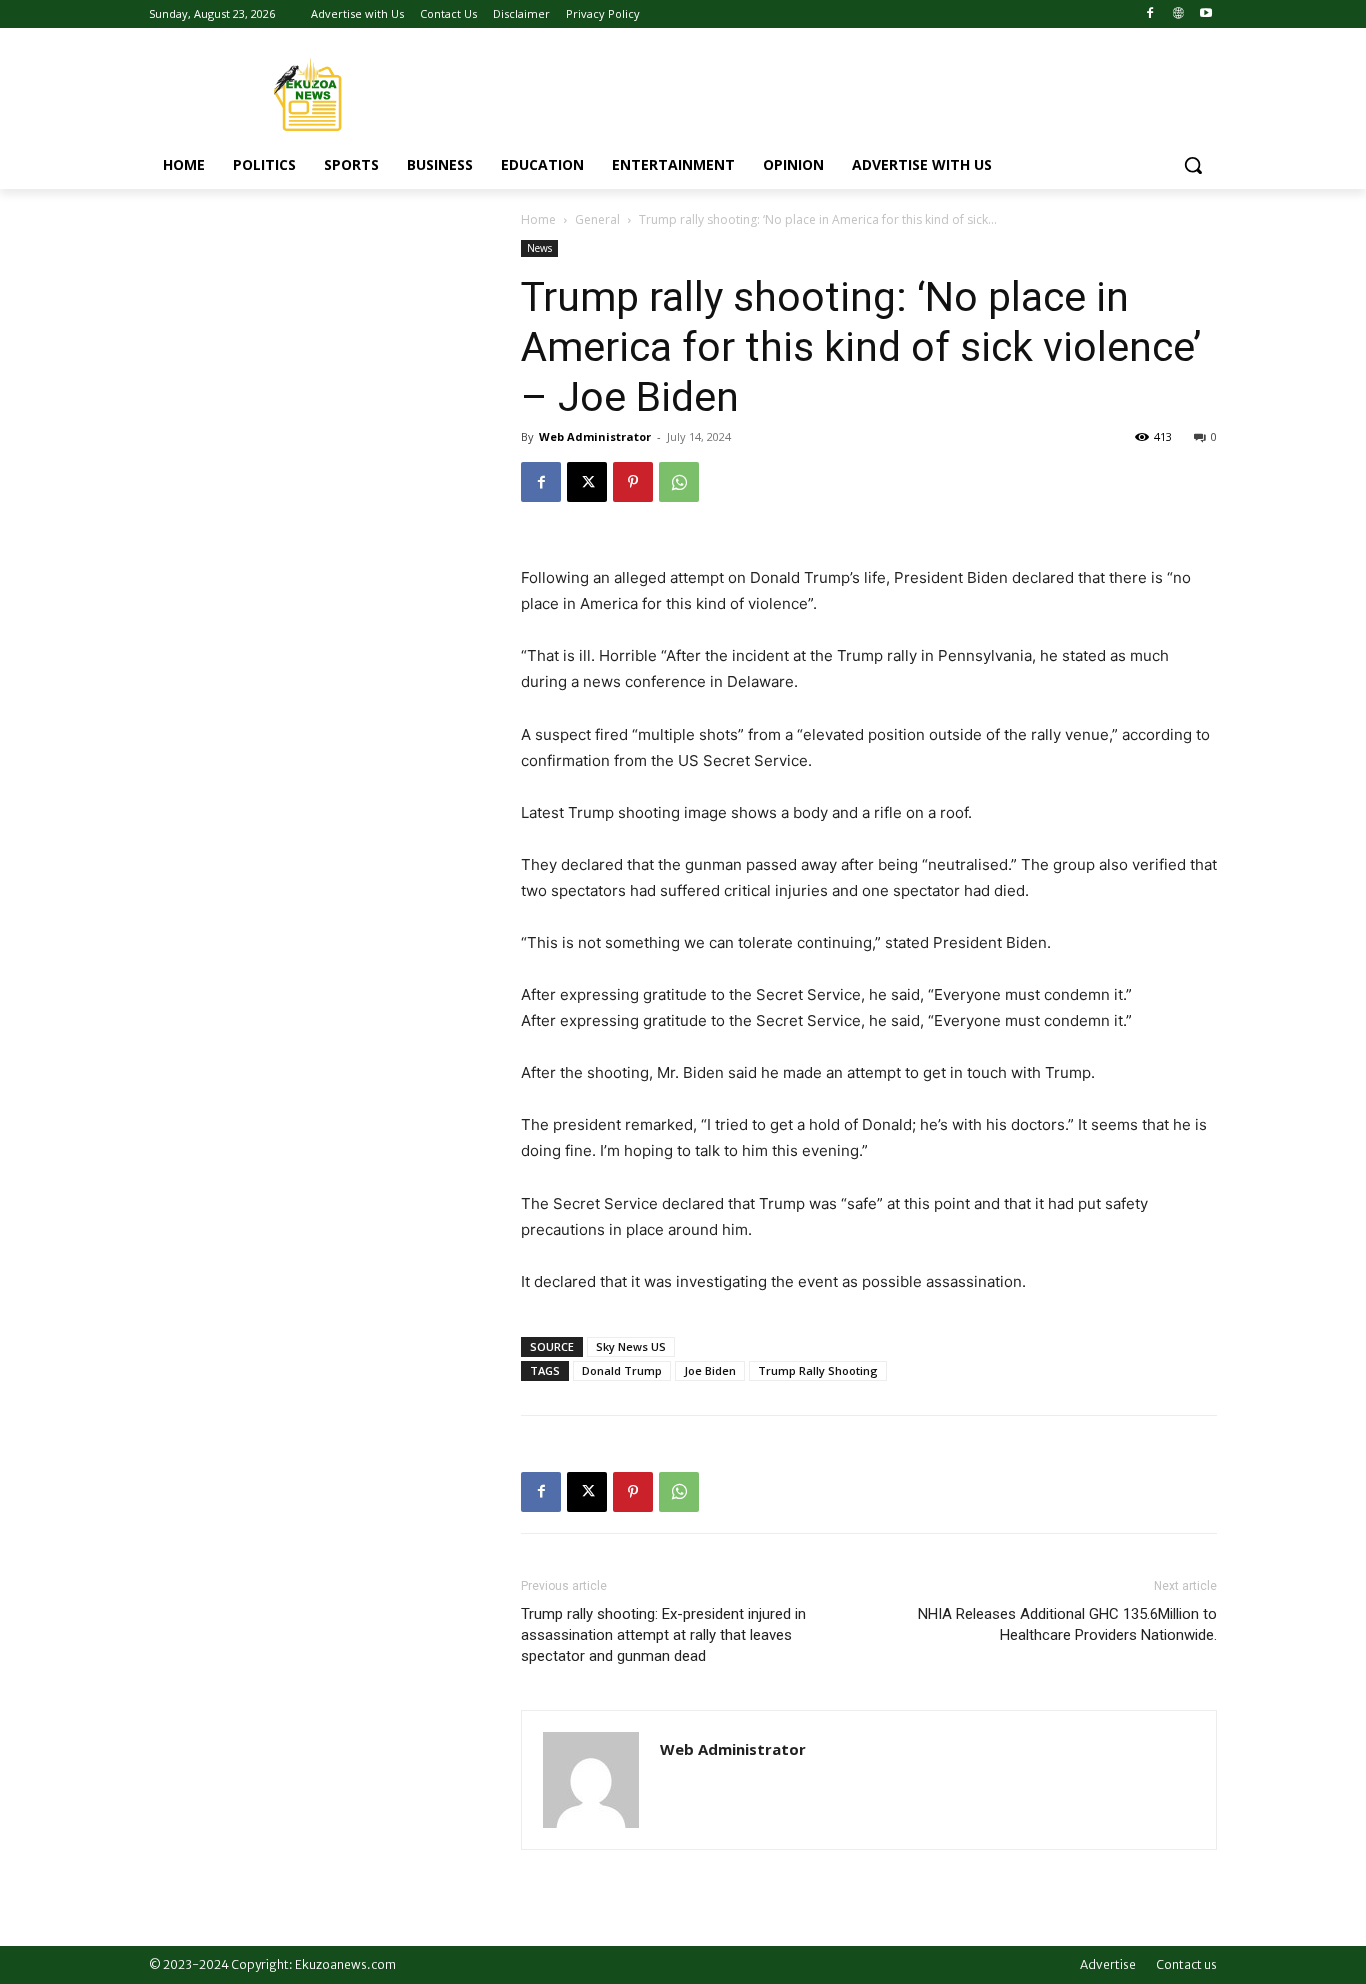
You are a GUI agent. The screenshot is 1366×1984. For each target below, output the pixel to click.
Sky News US (631, 1346)
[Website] (1177, 14)
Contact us (1186, 1964)
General (597, 219)
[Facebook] (1150, 14)
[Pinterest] (633, 482)
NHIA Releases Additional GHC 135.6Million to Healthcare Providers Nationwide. (1067, 1624)
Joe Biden (710, 1370)
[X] (587, 482)
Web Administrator (595, 436)
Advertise (1108, 1964)
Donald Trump (622, 1370)
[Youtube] (1205, 14)
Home (538, 219)
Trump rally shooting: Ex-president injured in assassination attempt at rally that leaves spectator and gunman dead (663, 1635)
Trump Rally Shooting (818, 1370)
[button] (1193, 165)
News (539, 248)
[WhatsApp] (679, 482)
